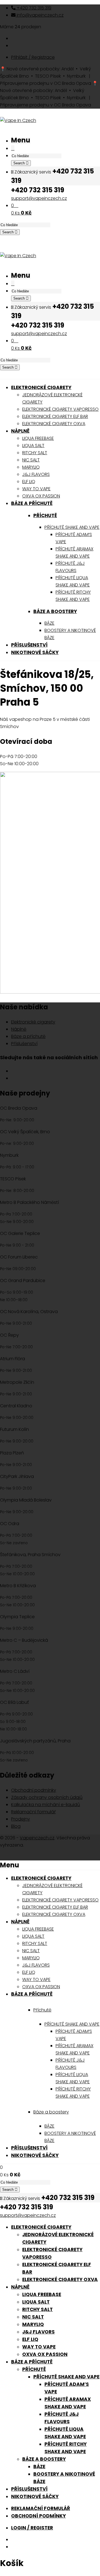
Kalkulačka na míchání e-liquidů (46, 1805)
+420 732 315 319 (33, 8)
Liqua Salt (36, 2302)
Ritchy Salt (37, 2309)
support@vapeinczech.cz (39, 198)
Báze (39, 2467)
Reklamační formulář (33, 1812)
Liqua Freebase (42, 2294)
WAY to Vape (39, 2347)
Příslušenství (24, 1044)
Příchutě (45, 515)
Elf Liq (30, 2339)
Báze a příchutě (28, 1036)
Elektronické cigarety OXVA (60, 2279)
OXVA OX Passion (45, 2354)
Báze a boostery (55, 611)
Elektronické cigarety (33, 1022)
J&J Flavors (38, 2332)
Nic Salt (33, 2317)
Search (20, 163)
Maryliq (33, 2324)
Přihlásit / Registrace (33, 57)
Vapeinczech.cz (37, 1838)
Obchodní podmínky (34, 1790)
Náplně (19, 1029)
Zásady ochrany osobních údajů (47, 1797)
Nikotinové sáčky (35, 2496)
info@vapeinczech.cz (40, 15)
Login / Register (32, 2528)
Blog (16, 1826)
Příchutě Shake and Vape (66, 2377)
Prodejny (21, 1819)
